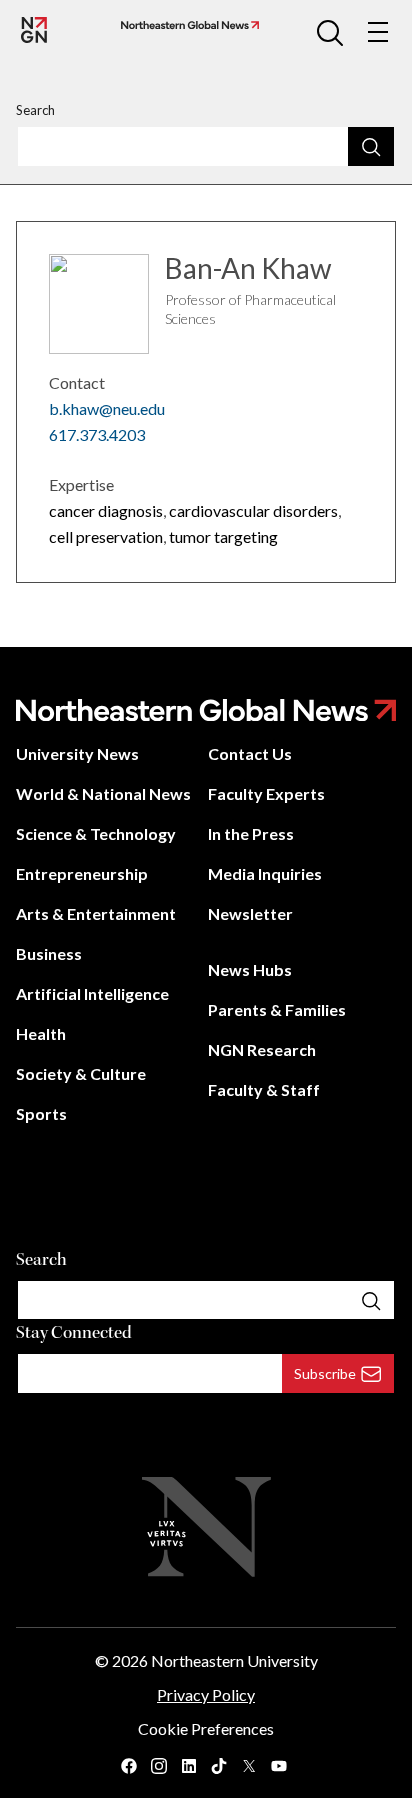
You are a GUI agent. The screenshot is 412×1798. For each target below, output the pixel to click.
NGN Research (262, 1049)
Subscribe (325, 1373)
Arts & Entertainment (96, 913)
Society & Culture (81, 1073)
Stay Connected (74, 1332)
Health (41, 1033)
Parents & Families (277, 1009)
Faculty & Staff (264, 1089)
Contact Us (250, 753)
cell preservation (106, 536)
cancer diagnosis (106, 510)
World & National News (103, 793)
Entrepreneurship (82, 873)
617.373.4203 (97, 434)
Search (35, 110)
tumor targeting (223, 536)
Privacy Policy (206, 1694)
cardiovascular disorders (253, 510)
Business (49, 953)
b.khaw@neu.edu (107, 408)
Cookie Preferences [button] (206, 1728)
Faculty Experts (266, 793)
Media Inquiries (265, 873)
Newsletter (250, 913)
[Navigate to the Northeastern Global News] (34, 30)
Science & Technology (96, 833)
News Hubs (250, 969)
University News (77, 753)
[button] (330, 32)
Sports (41, 1113)
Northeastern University (234, 1660)
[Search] (371, 146)
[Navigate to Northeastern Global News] (186, 25)
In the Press (251, 833)
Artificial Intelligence (92, 993)
